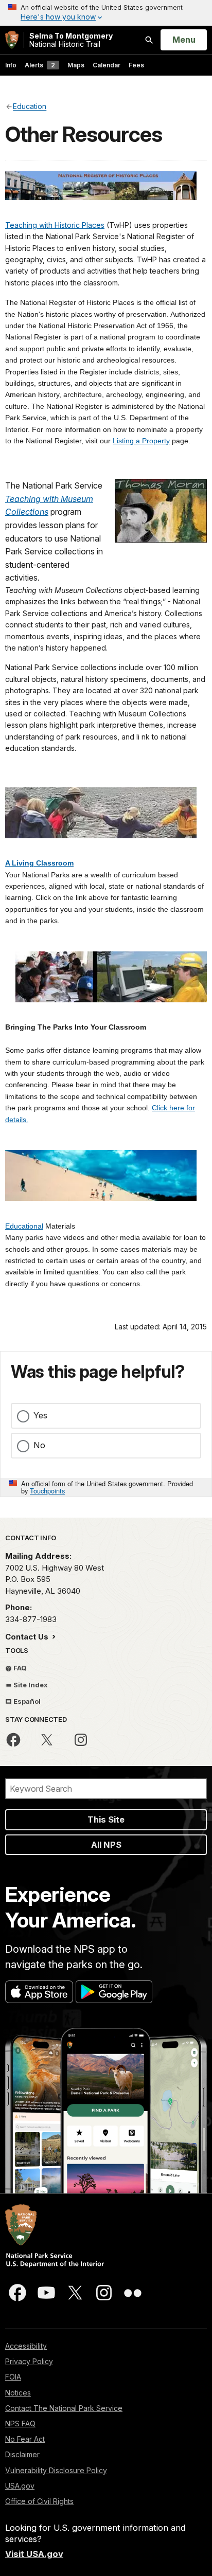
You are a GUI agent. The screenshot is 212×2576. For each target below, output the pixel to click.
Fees (136, 65)
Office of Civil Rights (39, 2501)
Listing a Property (141, 441)
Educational (24, 1226)
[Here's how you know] (106, 13)
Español (26, 1701)
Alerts (40, 65)
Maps (76, 65)
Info (11, 65)
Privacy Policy (29, 2361)
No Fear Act (25, 2439)
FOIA (13, 2377)
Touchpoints (47, 1491)
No (39, 1445)
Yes (40, 1415)
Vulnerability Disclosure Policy (56, 2470)
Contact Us (28, 1637)
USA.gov (20, 2486)
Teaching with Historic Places (55, 225)
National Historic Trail (71, 40)
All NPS (106, 1845)
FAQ (19, 1668)
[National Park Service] (12, 40)
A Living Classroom (39, 863)
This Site (106, 1820)
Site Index (30, 1685)
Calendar (107, 65)
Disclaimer (22, 2454)
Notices (18, 2393)
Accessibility (26, 2346)
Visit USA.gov (34, 2554)
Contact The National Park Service (64, 2408)
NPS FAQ (20, 2424)
